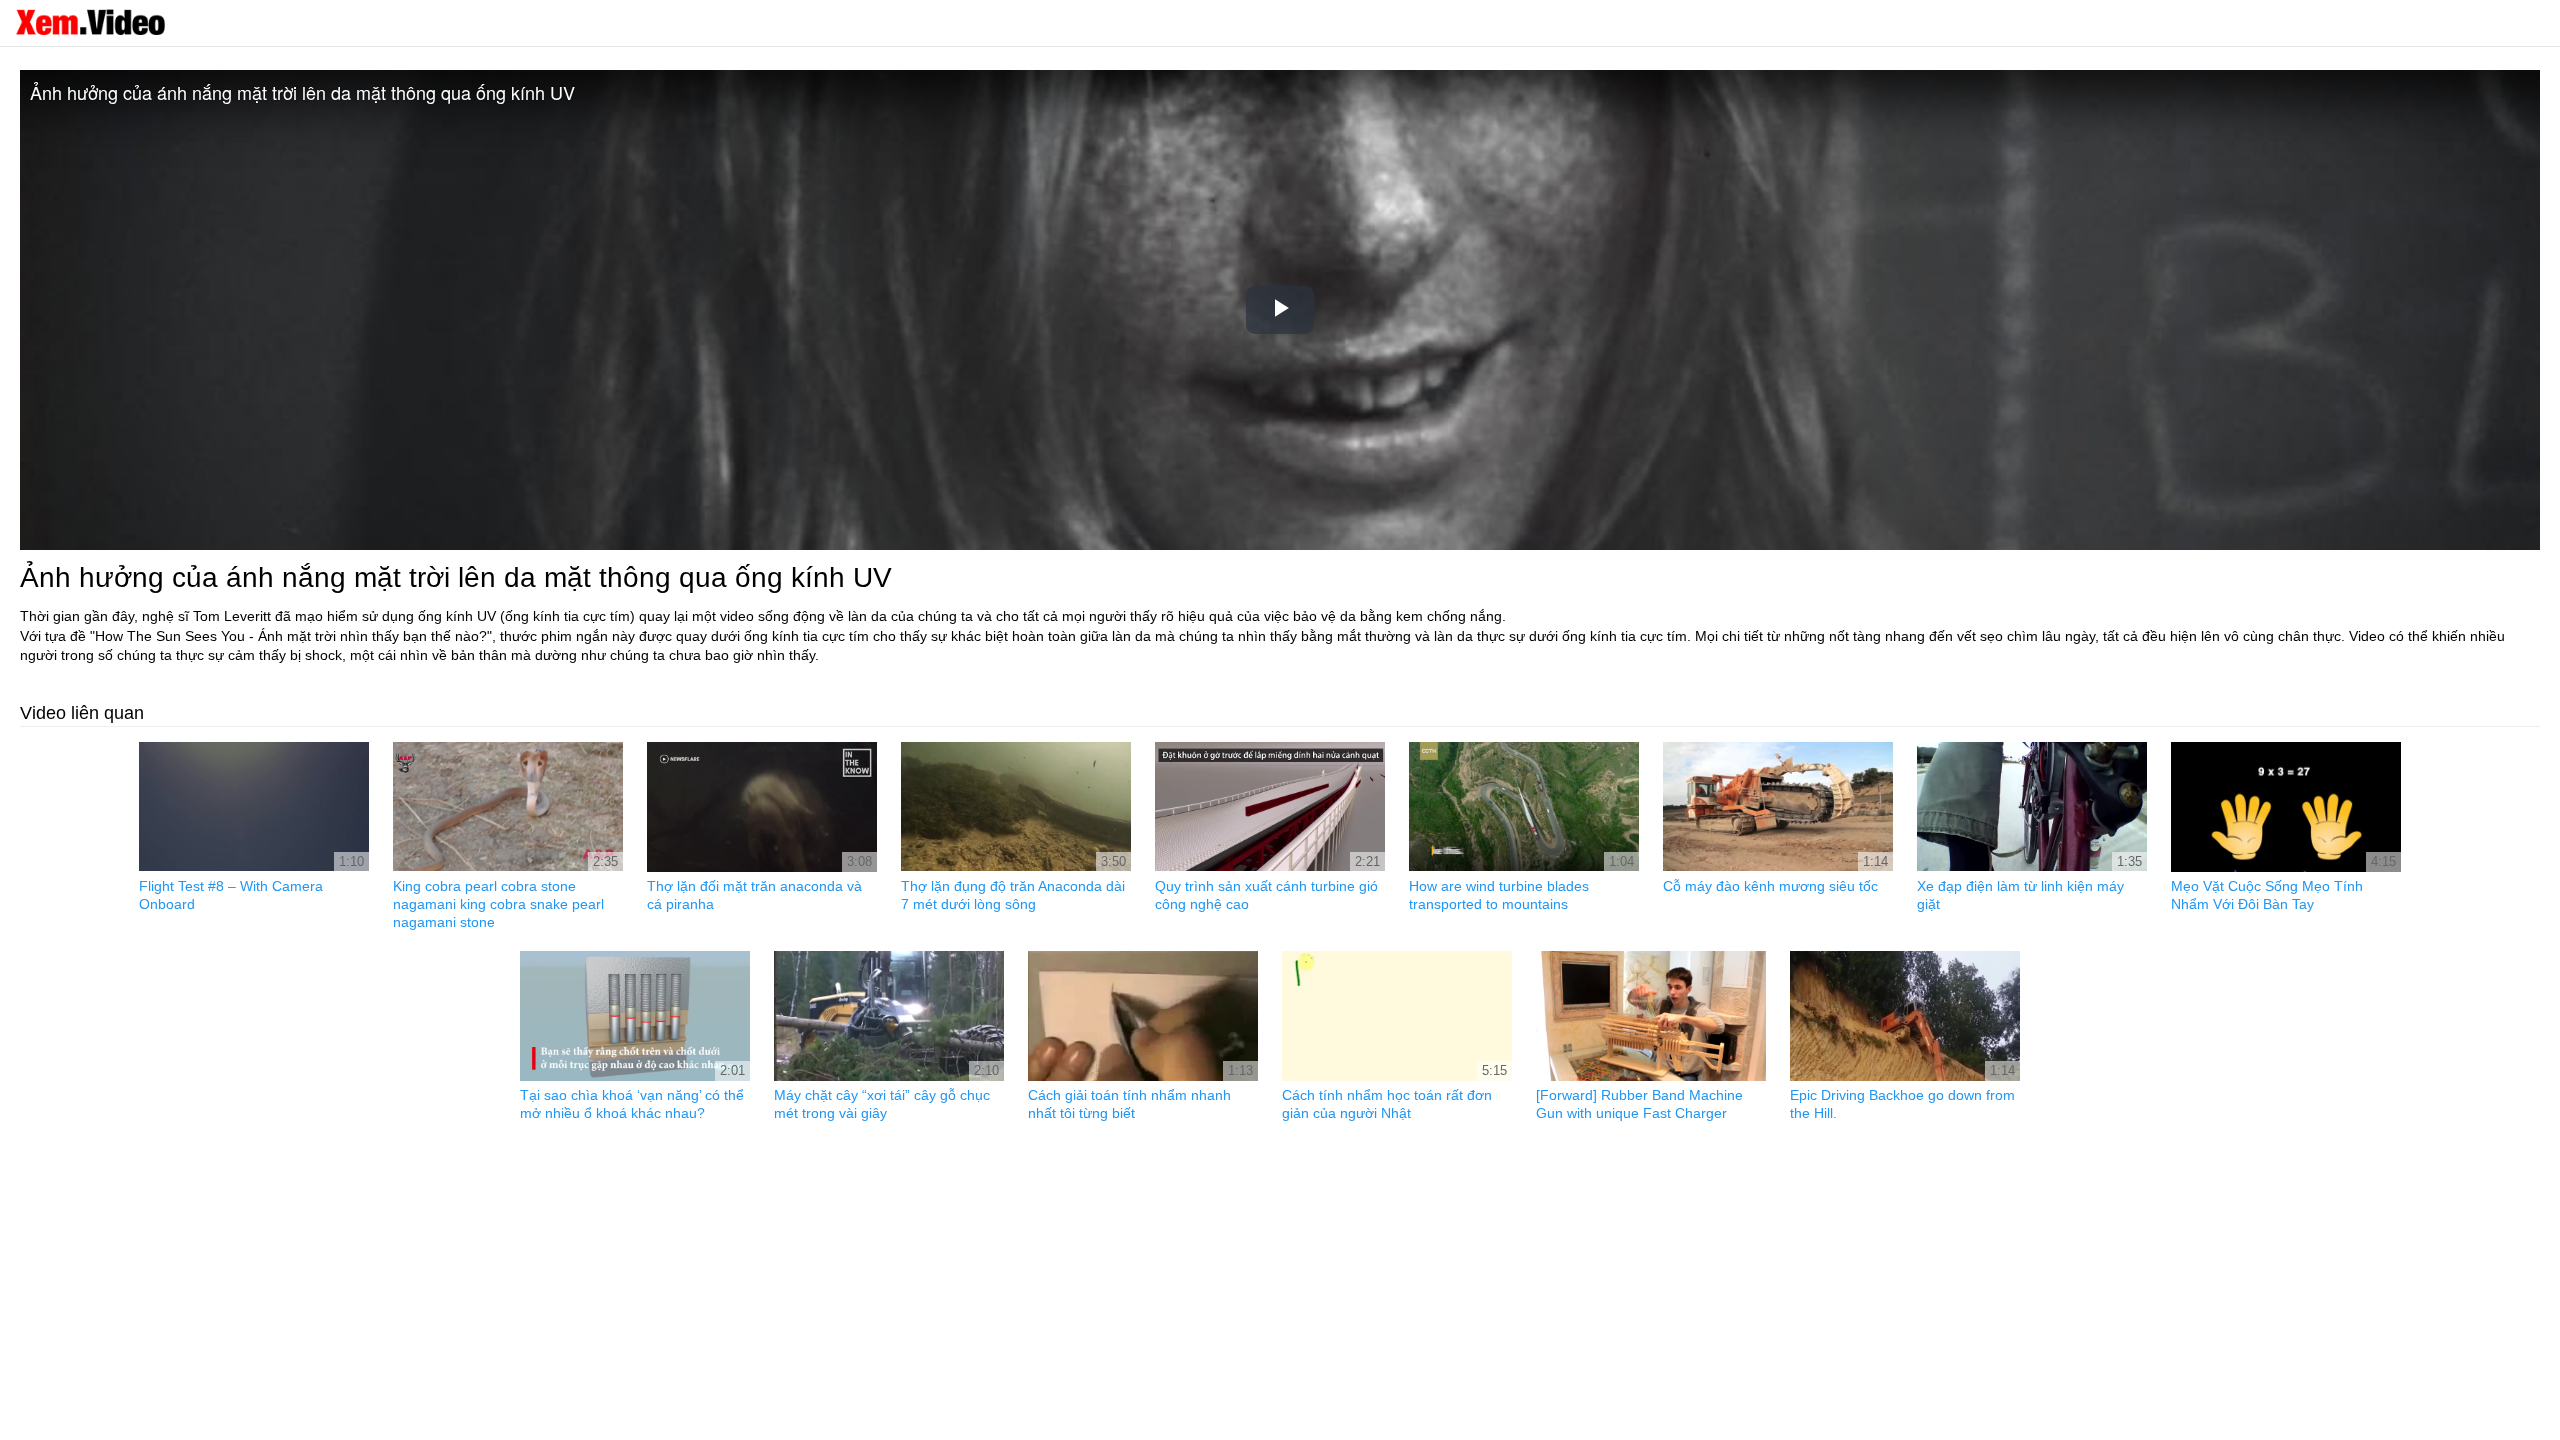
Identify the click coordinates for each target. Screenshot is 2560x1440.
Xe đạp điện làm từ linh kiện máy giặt (2020, 895)
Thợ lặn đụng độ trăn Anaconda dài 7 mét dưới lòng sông (1013, 895)
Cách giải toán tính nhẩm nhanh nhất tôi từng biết (1129, 1104)
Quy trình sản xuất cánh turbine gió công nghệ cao (1266, 895)
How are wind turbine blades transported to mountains (1499, 895)
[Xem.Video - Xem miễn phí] (90, 22)
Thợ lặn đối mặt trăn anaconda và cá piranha (754, 895)
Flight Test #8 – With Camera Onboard (231, 895)
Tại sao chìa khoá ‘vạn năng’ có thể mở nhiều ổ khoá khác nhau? (632, 1104)
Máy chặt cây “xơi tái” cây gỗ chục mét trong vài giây (882, 1104)
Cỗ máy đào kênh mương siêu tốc (1770, 886)
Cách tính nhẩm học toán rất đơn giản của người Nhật (1387, 1104)
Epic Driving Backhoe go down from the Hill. (1902, 1104)
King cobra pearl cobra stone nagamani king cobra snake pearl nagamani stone (498, 904)
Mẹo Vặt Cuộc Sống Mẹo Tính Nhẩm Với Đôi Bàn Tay (2267, 895)
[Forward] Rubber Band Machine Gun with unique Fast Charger (1639, 1104)
